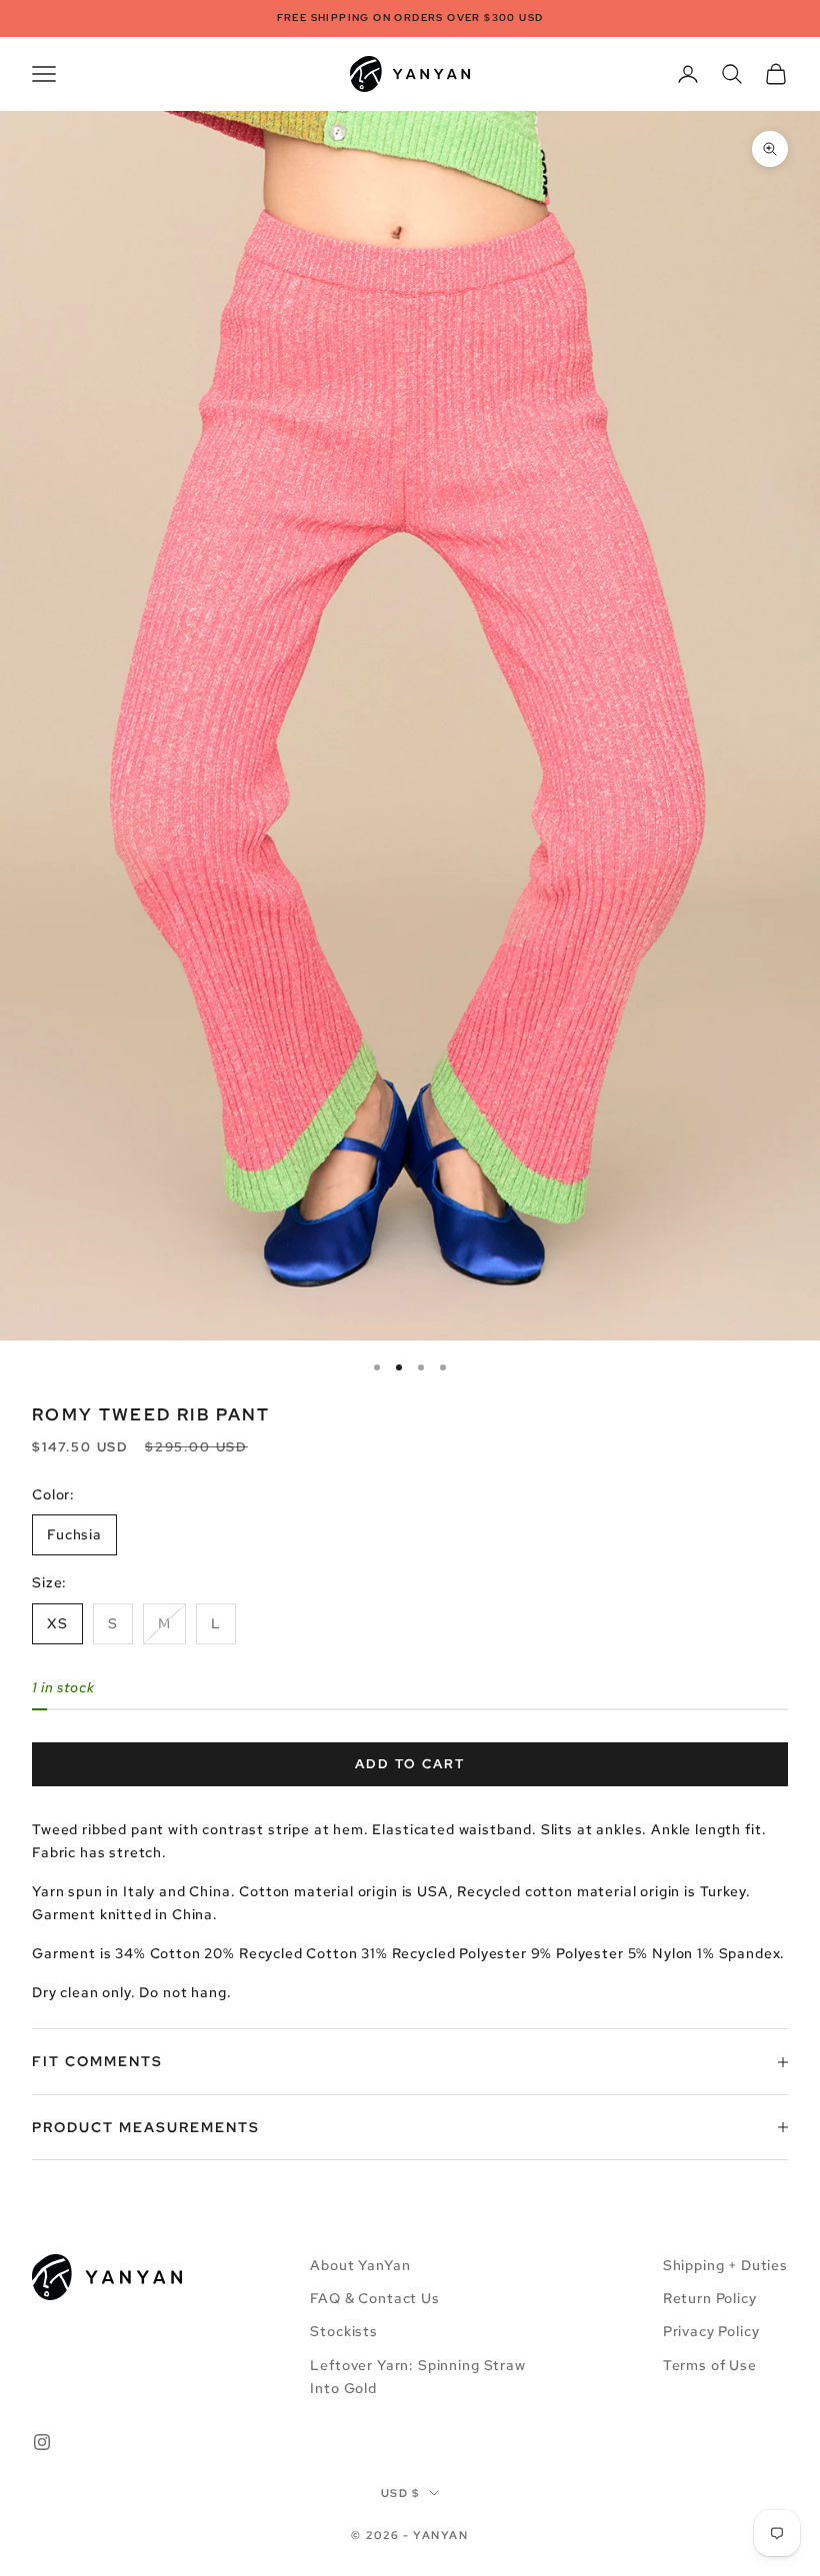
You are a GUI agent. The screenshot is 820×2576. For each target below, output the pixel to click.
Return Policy (710, 2298)
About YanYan (360, 2265)
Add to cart (409, 1764)
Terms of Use (710, 2365)
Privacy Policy (711, 2331)
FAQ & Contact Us (374, 2298)
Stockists (344, 2331)
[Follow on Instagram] (42, 2442)
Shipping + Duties (725, 2265)
